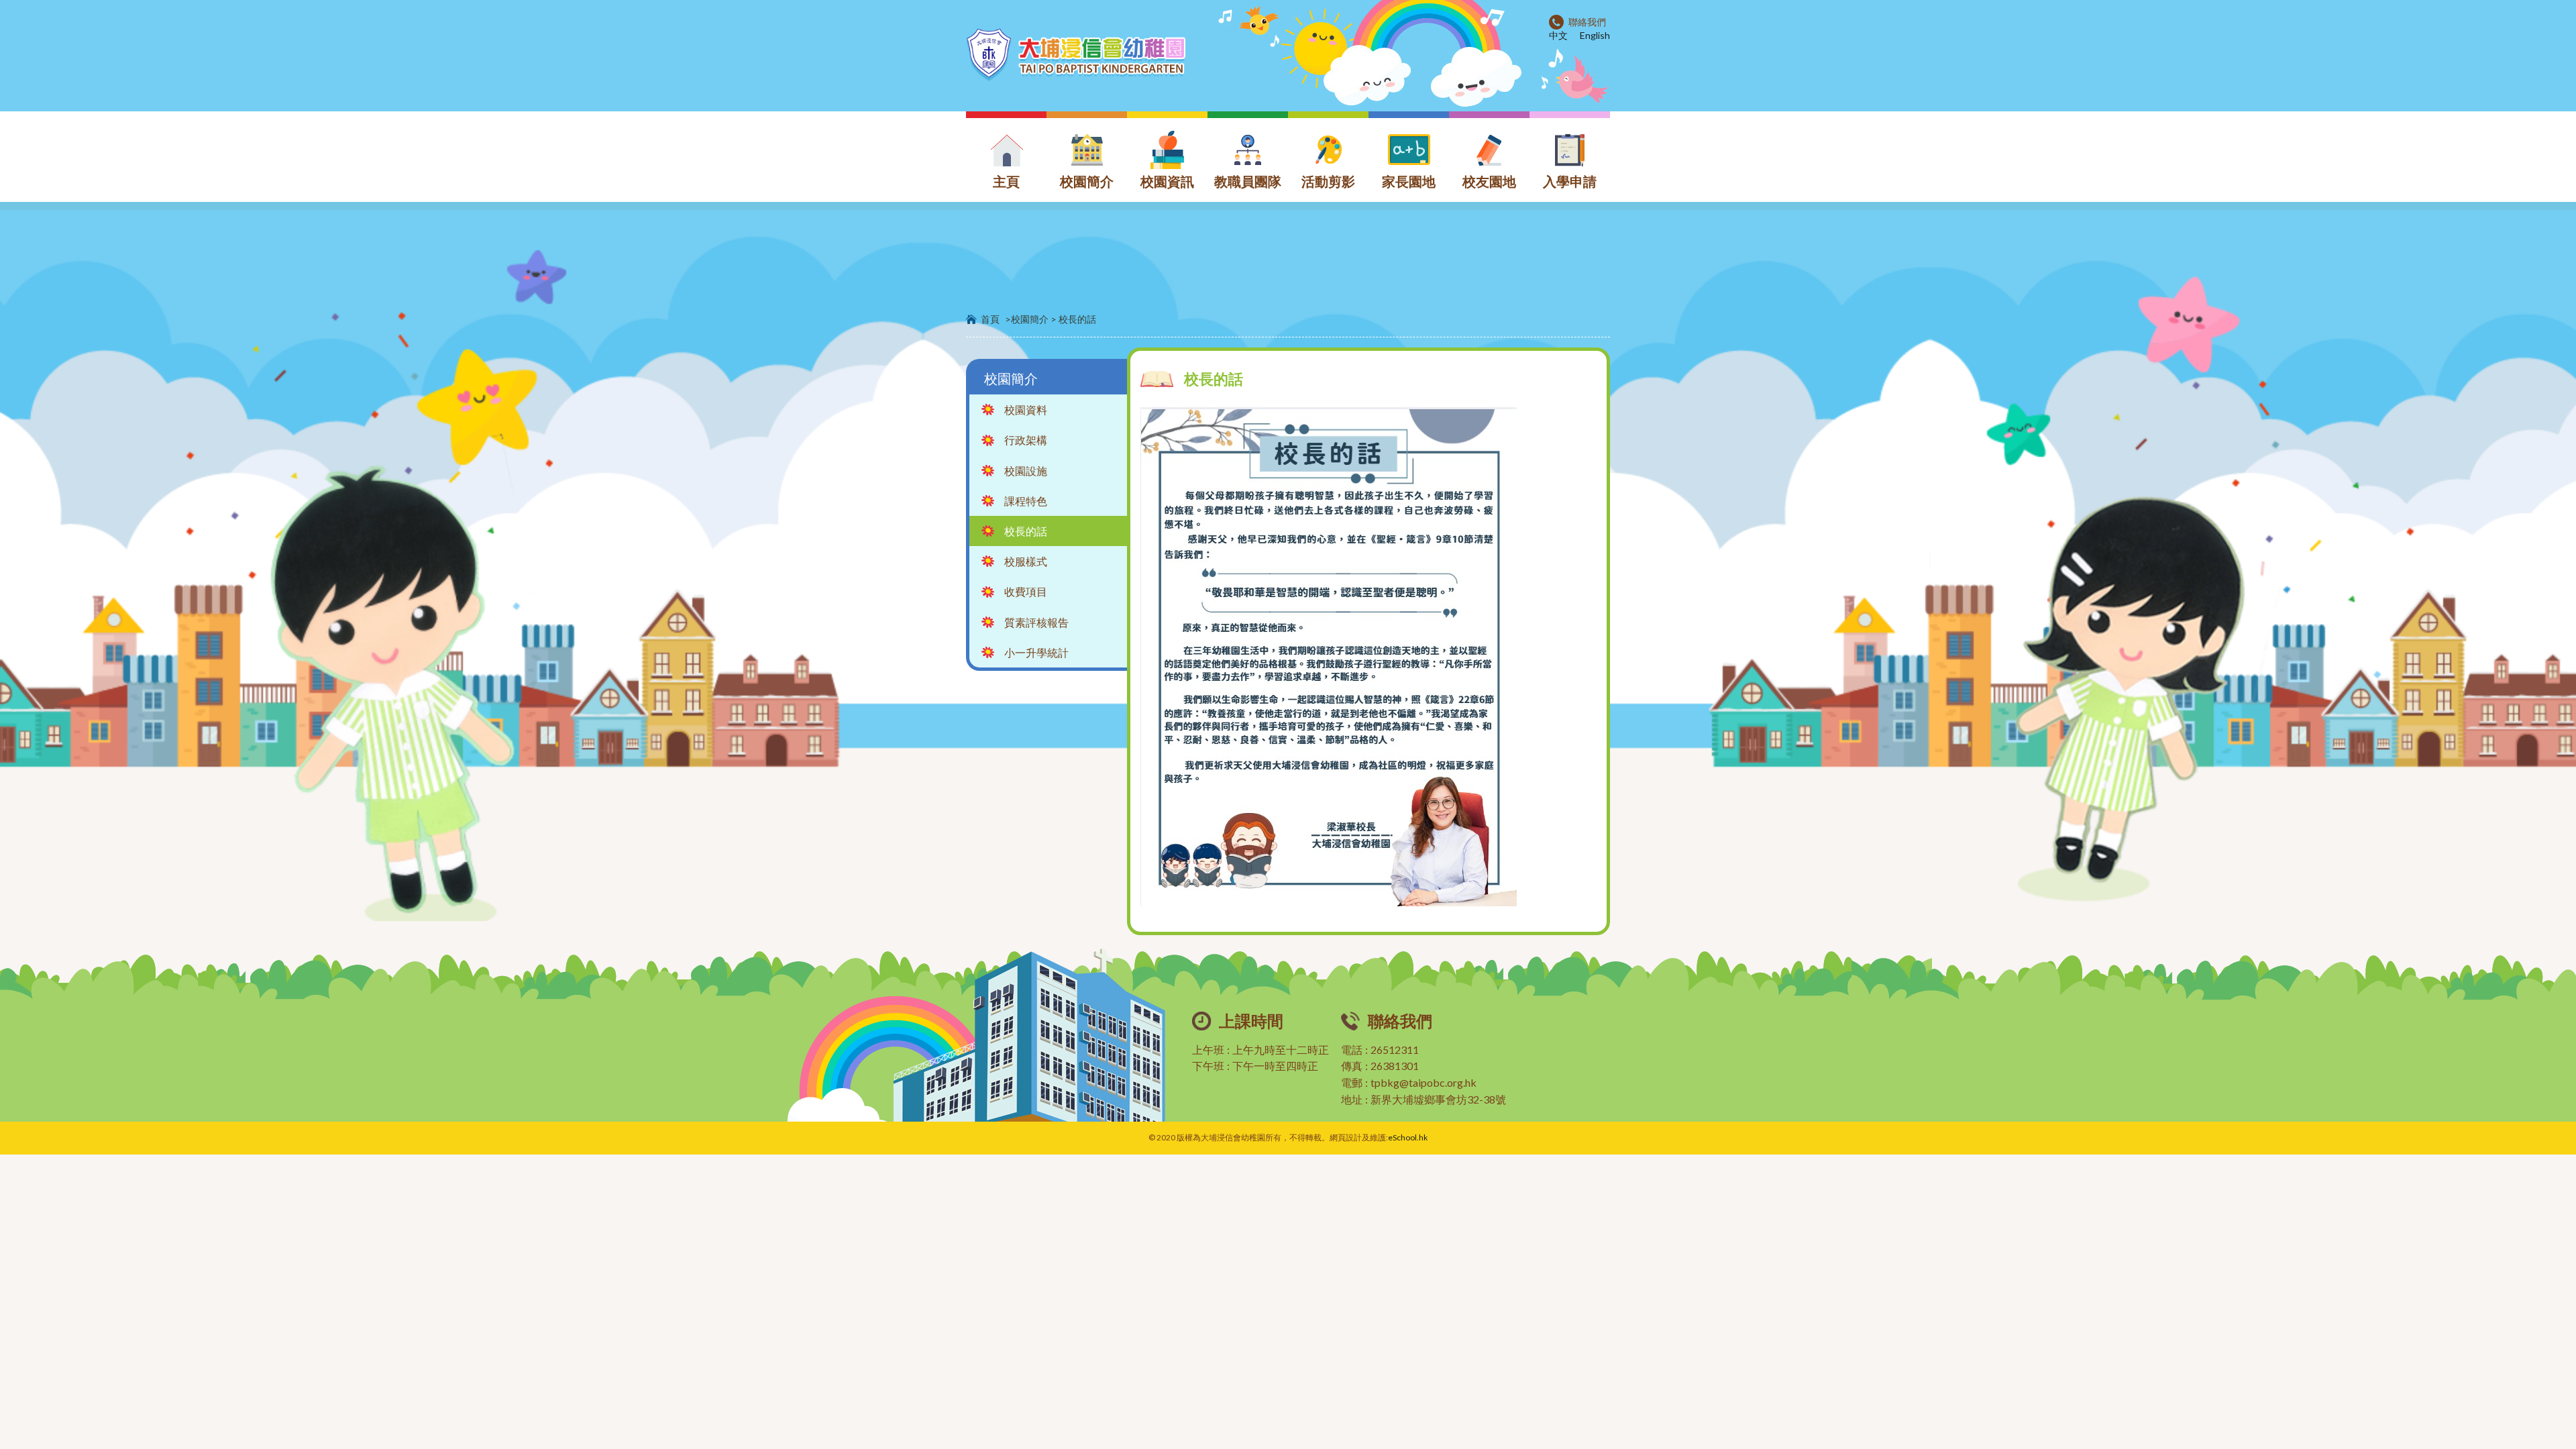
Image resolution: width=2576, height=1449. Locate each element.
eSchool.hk (1408, 1137)
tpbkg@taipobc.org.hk (1424, 1082)
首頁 (990, 319)
